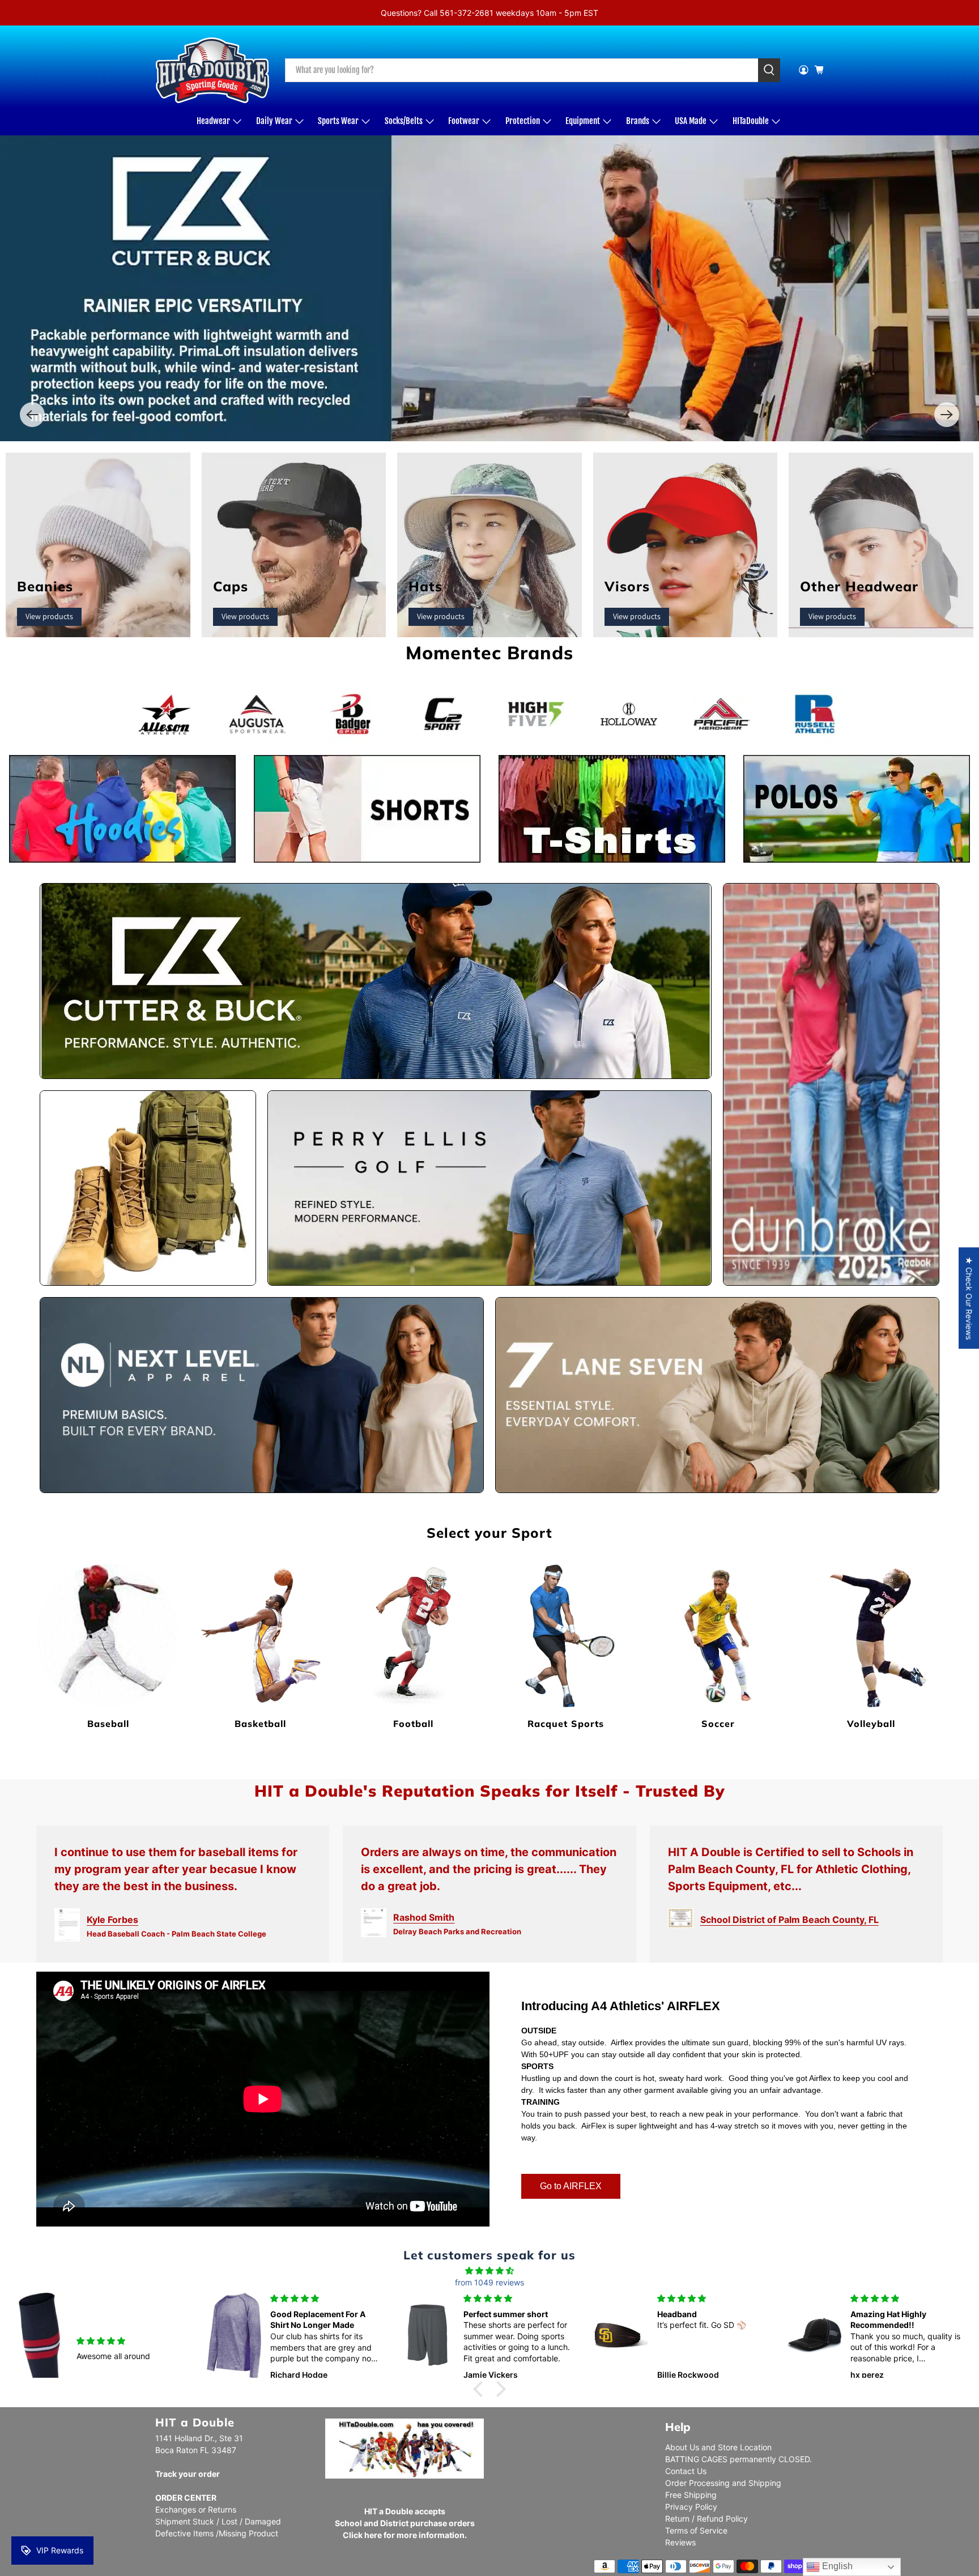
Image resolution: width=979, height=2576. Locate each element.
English (836, 2566)
